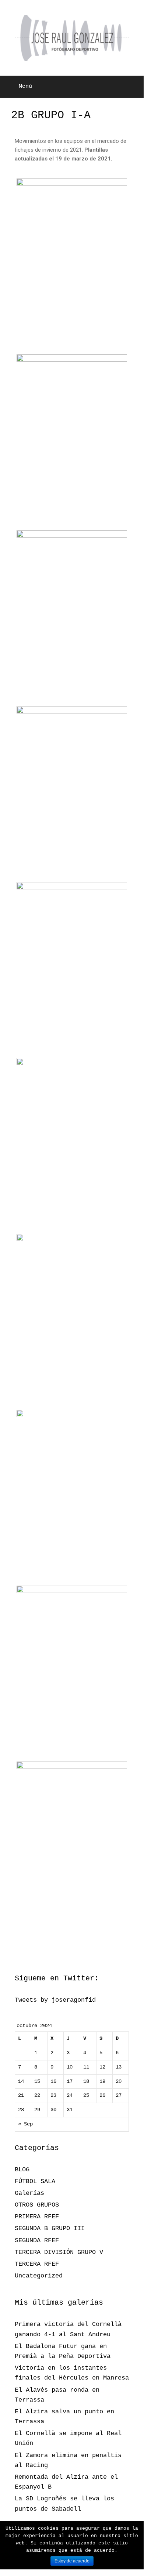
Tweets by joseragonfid (55, 2000)
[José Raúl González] (72, 38)
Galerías (29, 2193)
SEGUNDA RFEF (37, 2241)
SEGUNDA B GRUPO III (50, 2228)
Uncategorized (39, 2276)
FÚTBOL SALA (35, 2181)
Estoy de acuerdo (72, 2561)
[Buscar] (133, 87)
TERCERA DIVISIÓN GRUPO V (59, 2252)
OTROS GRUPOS (37, 2205)
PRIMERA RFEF (37, 2217)
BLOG (22, 2170)
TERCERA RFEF (37, 2264)
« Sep (25, 2124)
